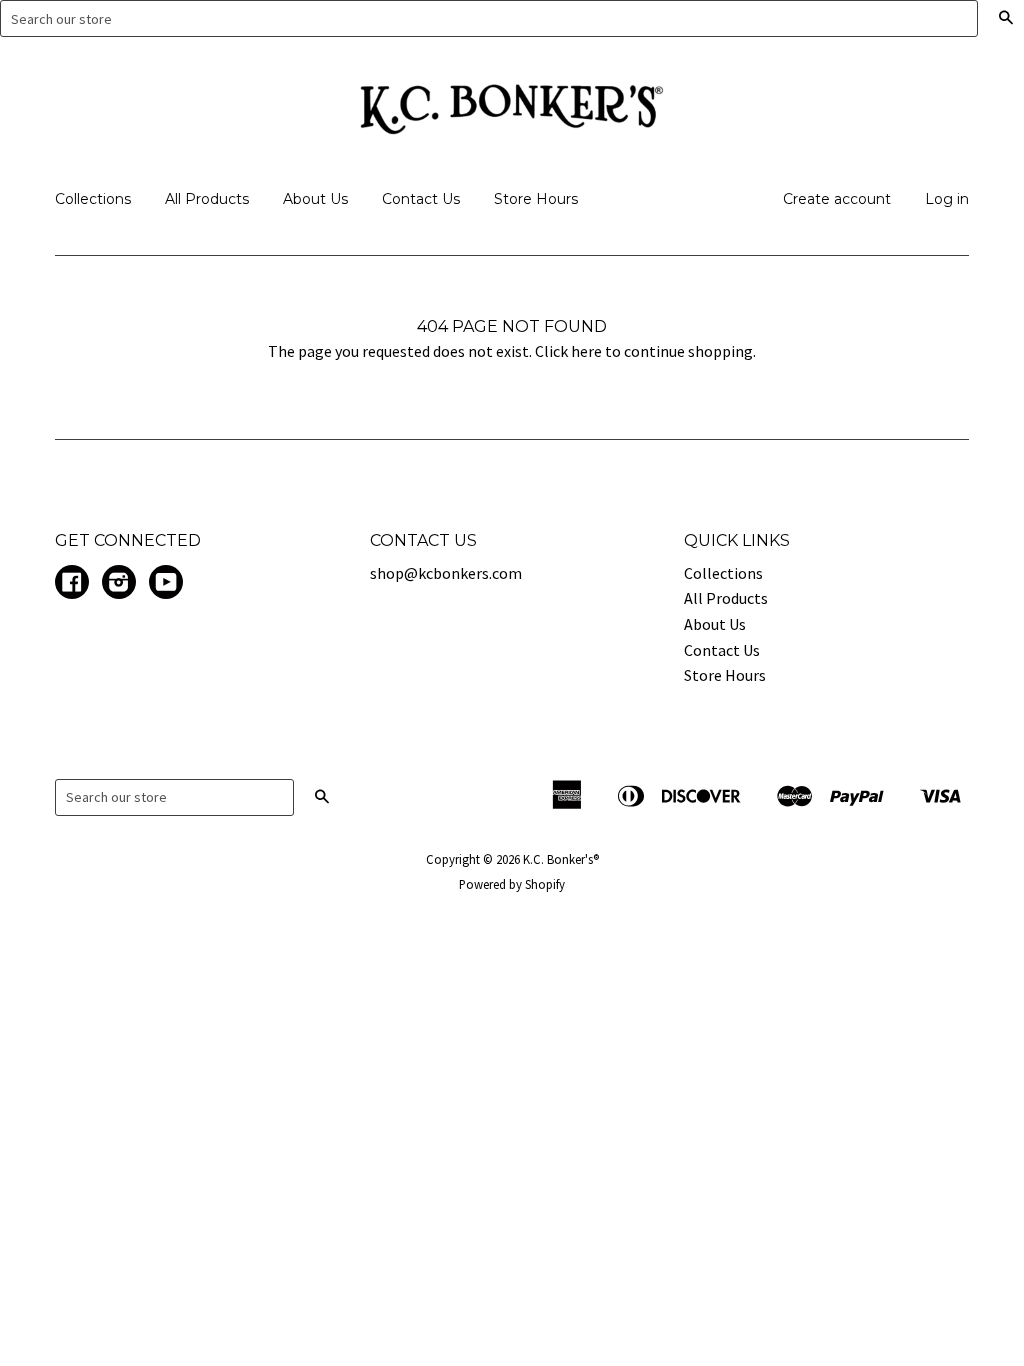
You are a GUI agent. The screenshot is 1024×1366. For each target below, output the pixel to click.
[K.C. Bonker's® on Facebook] (72, 584)
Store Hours (536, 199)
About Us (315, 199)
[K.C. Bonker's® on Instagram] (119, 584)
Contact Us (421, 199)
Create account (837, 199)
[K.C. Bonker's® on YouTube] (166, 584)
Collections (93, 199)
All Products (207, 199)
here (586, 351)
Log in (947, 199)
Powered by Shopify (512, 884)
